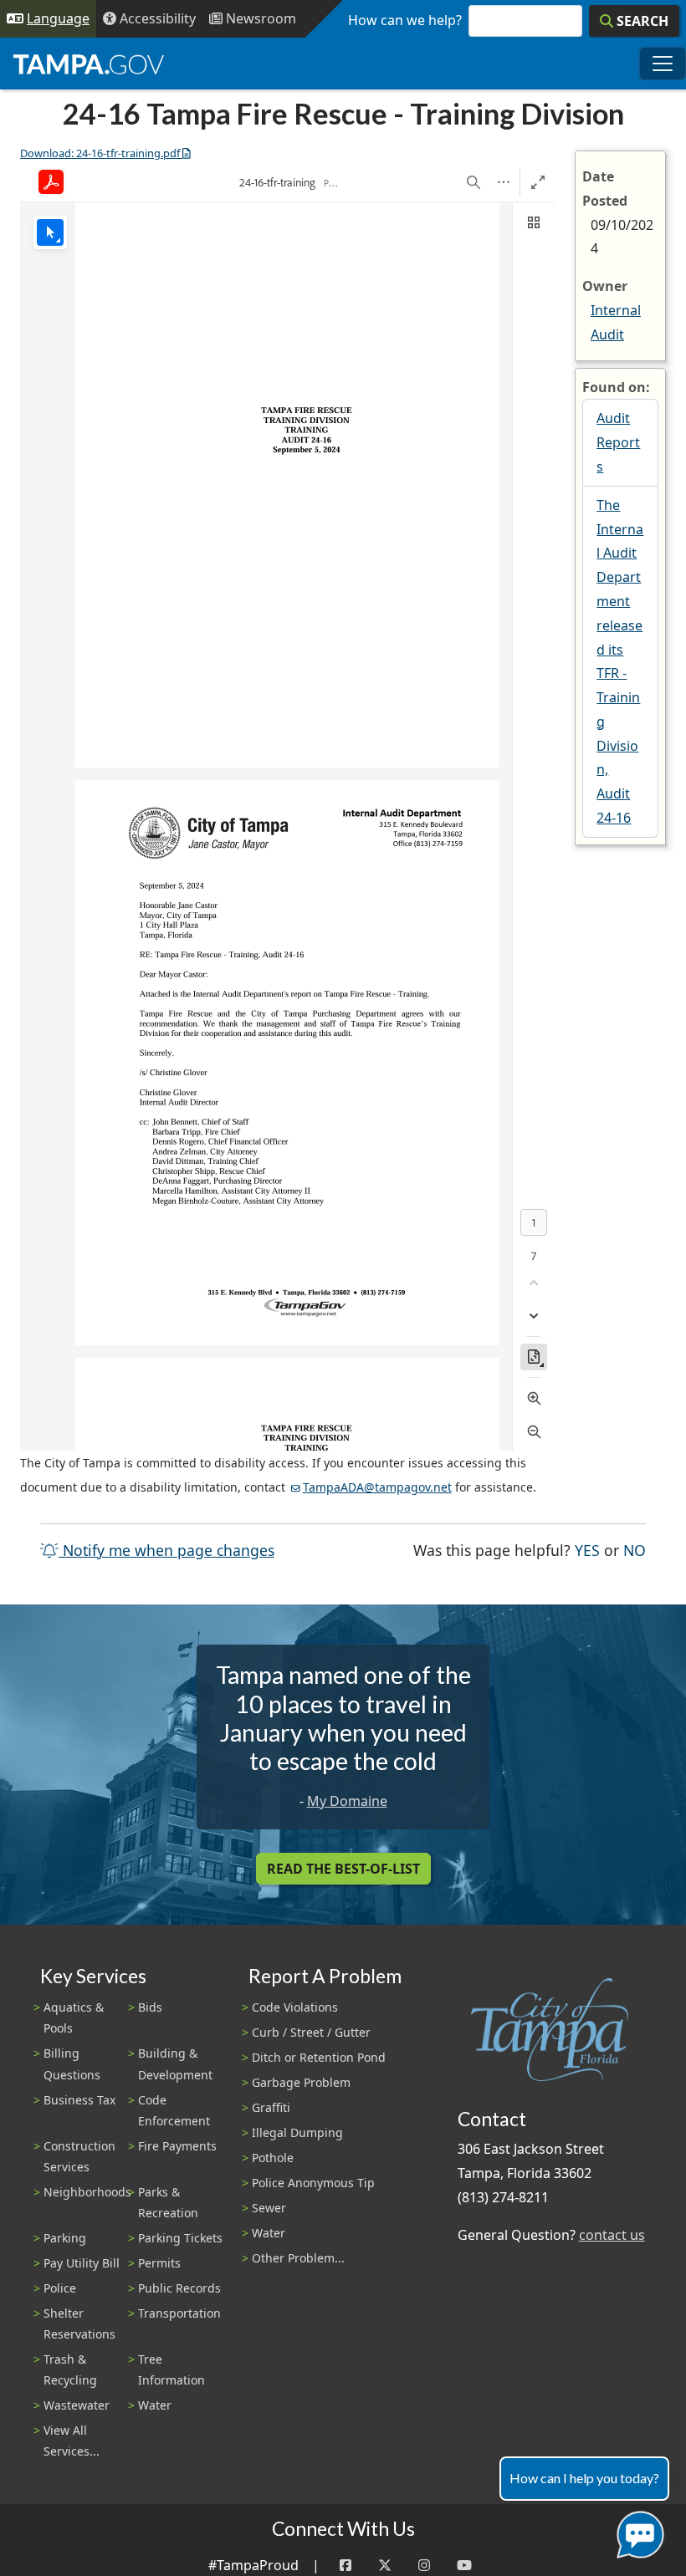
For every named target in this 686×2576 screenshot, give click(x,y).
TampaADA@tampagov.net (377, 1487)
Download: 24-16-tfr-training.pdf (100, 153)
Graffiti (271, 2107)
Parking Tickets (180, 2238)
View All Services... (72, 2441)
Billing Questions (72, 2063)
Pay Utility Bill (82, 2263)
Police (60, 2288)
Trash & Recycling (70, 2369)
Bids (150, 2007)
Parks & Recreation (168, 2202)
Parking (65, 2238)
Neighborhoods (87, 2192)
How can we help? (405, 20)
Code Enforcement (174, 2110)
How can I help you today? (584, 2478)
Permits (159, 2263)
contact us (612, 2235)
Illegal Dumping (297, 2132)
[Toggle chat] (637, 2531)
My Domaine (347, 1801)
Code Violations (295, 2007)
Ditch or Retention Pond (319, 2057)
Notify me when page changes (166, 1550)
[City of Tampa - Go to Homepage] (89, 64)
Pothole (273, 2158)
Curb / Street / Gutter (311, 2032)
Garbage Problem (301, 2082)
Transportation (179, 2313)
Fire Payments (177, 2146)
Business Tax (79, 2100)
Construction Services (79, 2156)
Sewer (269, 2208)
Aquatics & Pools (74, 2017)
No (635, 1550)
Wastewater (77, 2405)
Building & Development (175, 2063)
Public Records (179, 2288)
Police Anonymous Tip (313, 2183)
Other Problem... (298, 2258)
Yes (587, 1550)
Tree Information (171, 2369)
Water (155, 2405)
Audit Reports (618, 442)
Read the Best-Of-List (343, 1869)
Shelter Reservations (79, 2324)
